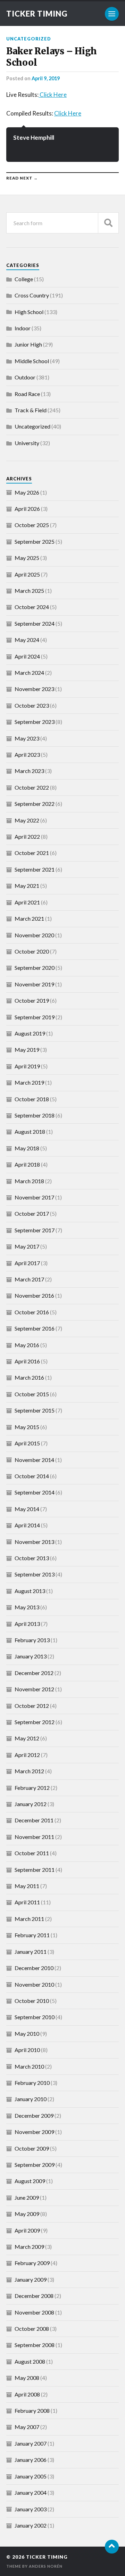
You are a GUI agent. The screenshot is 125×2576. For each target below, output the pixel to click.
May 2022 (27, 820)
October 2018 (32, 1099)
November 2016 (34, 1295)
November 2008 (34, 2312)
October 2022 (32, 787)
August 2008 (30, 2361)
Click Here (53, 95)
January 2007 (31, 2443)
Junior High (28, 344)
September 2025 (35, 541)
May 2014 (27, 1509)
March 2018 (29, 1181)
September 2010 (35, 2017)
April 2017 (27, 1263)
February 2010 (32, 2083)
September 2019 (35, 1017)
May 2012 (27, 1738)
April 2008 (27, 2394)
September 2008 (35, 2345)
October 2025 (32, 525)
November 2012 (34, 1689)
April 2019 (27, 1066)
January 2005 (31, 2476)
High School (29, 312)
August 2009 (30, 2181)
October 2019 (32, 1000)
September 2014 (35, 1492)
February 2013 (32, 1640)
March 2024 (29, 673)
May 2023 (27, 738)
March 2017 (29, 1279)
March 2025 (29, 591)
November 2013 (34, 1542)
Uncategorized (29, 39)
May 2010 (27, 2034)
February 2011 (32, 1935)
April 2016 (27, 1361)
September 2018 (35, 1115)
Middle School (32, 361)
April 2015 (27, 1443)
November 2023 (34, 689)
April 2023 (27, 755)
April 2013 (27, 1624)
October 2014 (32, 1476)
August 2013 (30, 1591)
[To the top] (112, 2547)
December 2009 (34, 2115)
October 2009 (32, 2148)
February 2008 (32, 2411)
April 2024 (27, 656)
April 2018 (27, 1164)
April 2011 (27, 1902)
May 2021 (27, 886)
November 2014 (34, 1460)
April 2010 (27, 2050)
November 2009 (34, 2132)
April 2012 (27, 1755)
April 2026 (27, 509)
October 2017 (32, 1213)
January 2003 (31, 2509)
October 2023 (32, 705)
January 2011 (31, 1952)
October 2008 (32, 2329)
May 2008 (27, 2378)
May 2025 (27, 558)
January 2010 (31, 2099)
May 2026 (27, 492)
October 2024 (32, 607)
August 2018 (30, 1131)
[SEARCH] (108, 223)
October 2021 (32, 853)
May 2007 (27, 2427)
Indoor (23, 328)
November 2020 (34, 935)
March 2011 (29, 1919)
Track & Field (31, 410)
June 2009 (27, 2197)
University (27, 443)
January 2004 (31, 2492)
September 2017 (35, 1230)
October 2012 (32, 1706)
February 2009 (32, 2263)
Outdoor (25, 377)
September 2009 (35, 2165)
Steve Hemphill (34, 137)
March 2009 (29, 2247)
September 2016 (35, 1328)
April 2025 (27, 574)
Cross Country (32, 295)
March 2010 (29, 2066)
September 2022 (35, 804)
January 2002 (31, 2525)
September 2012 (35, 1722)
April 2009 (27, 2230)
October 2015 (32, 1394)
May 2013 (27, 1607)
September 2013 (35, 1574)
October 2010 (32, 2001)
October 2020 (32, 951)
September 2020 (35, 968)
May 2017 (27, 1246)
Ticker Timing (37, 14)
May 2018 (27, 1148)
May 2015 (27, 1427)
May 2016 (27, 1345)
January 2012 (31, 1804)
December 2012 (34, 1673)
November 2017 (34, 1197)
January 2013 (31, 1656)
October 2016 (32, 1312)
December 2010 (34, 1968)
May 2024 (27, 640)
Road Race (27, 394)
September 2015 (35, 1410)
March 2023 (29, 771)
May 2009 (27, 2214)
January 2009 (31, 2279)
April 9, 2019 (46, 78)
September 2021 (35, 869)
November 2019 (34, 984)
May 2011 (27, 1886)
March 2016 (29, 1377)
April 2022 (27, 836)
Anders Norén (46, 2566)
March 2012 (29, 1771)
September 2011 (35, 1870)
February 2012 (32, 1788)
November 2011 (34, 1837)
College (24, 279)
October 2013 (32, 1558)
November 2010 (34, 1984)
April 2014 (27, 1525)
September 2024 (35, 623)
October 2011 (32, 1853)
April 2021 (27, 902)
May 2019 (27, 1050)
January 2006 (31, 2460)
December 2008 (34, 2296)
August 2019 (30, 1033)
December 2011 (34, 1820)
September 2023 (35, 722)
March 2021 (29, 918)
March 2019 (29, 1082)
